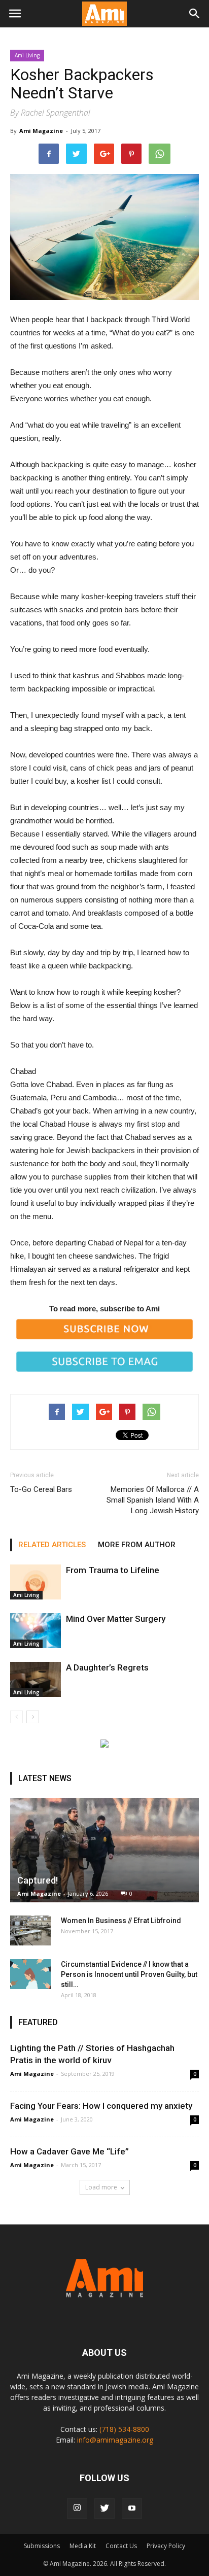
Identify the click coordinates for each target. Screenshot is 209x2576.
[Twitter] (104, 2509)
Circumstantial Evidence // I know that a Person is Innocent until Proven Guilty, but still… (129, 1974)
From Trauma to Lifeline (113, 1570)
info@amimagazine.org (115, 2440)
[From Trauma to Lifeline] (36, 1582)
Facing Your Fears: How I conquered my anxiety (101, 2106)
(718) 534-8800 (124, 2429)
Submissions (42, 2546)
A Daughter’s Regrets (107, 1667)
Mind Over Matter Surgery (116, 1619)
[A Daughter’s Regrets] (36, 1679)
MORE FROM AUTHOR (137, 1545)
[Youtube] (132, 2509)
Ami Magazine (41, 131)
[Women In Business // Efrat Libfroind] (30, 1931)
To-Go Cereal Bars (41, 1489)
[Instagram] (77, 2509)
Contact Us (121, 2546)
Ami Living (27, 55)
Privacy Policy (166, 2546)
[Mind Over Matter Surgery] (36, 1631)
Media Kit (83, 2546)
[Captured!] (104, 1850)
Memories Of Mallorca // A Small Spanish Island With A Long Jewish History (153, 1500)
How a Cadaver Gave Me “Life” (69, 2151)
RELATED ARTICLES (52, 1545)
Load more (101, 2187)
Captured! (38, 1880)
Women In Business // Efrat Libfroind (121, 1921)
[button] (195, 14)
